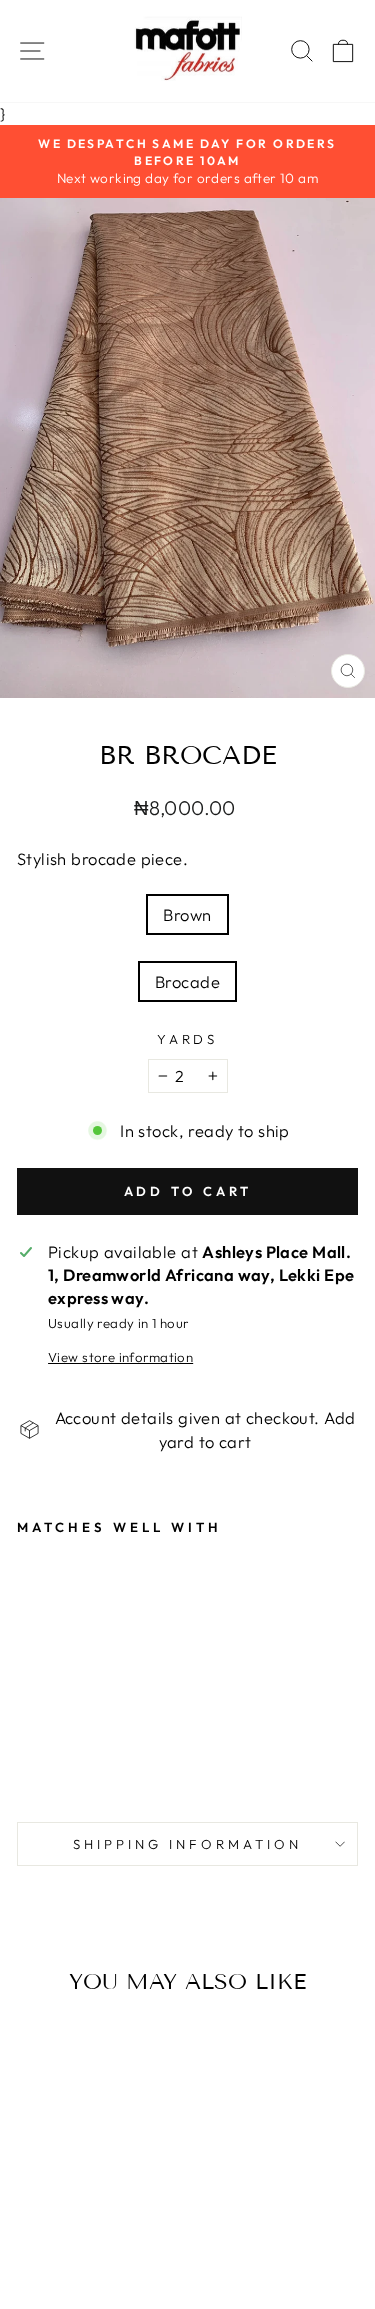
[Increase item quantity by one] (213, 1076)
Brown (187, 914)
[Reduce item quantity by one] (163, 1076)
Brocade (187, 981)
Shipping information (187, 1844)
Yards (188, 1039)
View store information (120, 1357)
